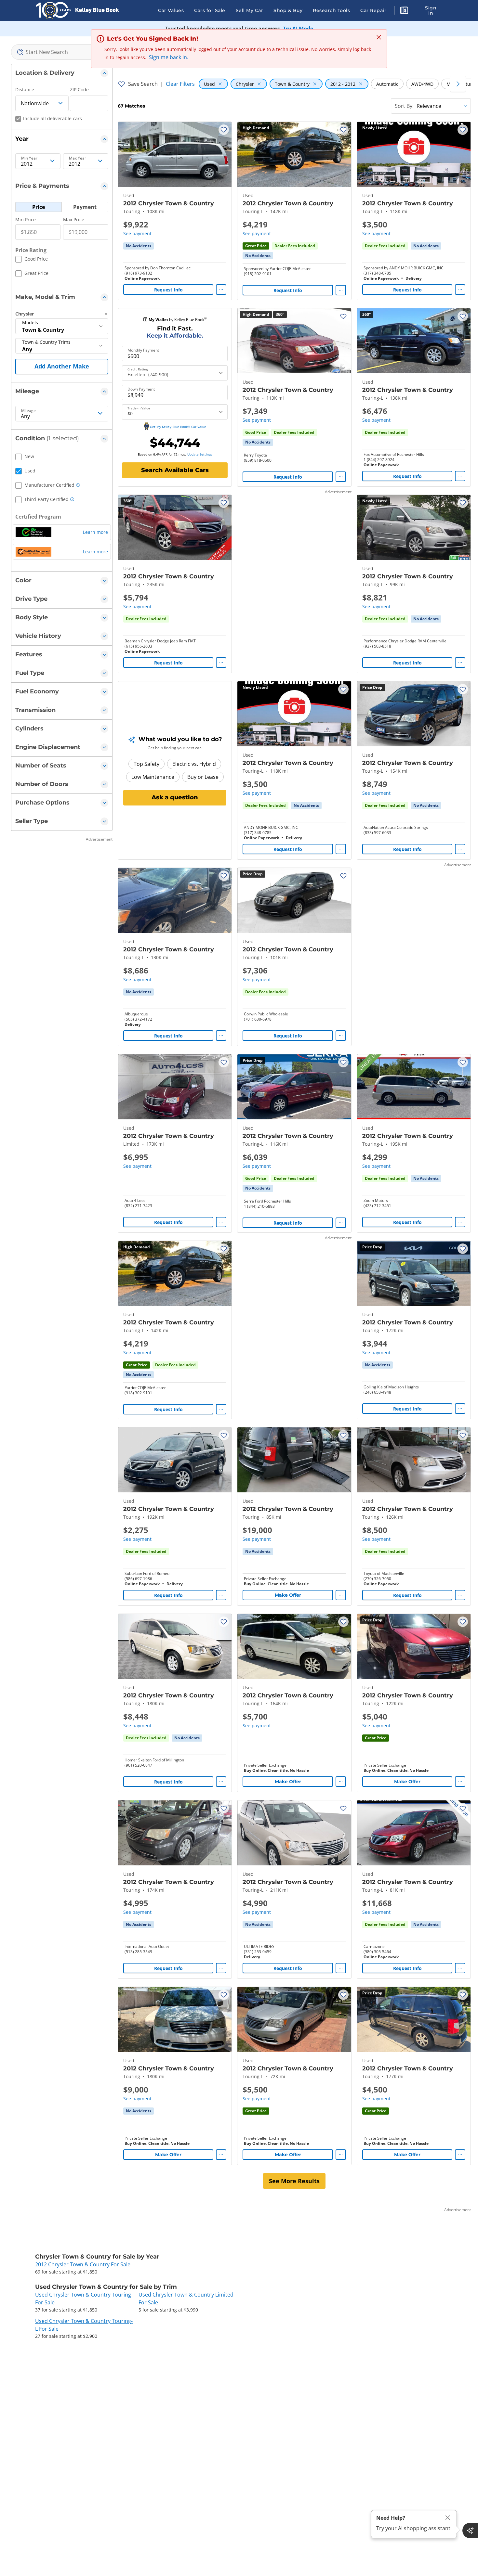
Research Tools (331, 10)
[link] (139, 246)
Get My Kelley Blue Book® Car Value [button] (178, 427)
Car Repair (373, 10)
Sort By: (404, 106)
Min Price (26, 219)
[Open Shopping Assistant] (470, 2531)
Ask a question (175, 797)
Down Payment (141, 389)
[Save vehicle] (224, 130)
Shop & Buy (288, 10)
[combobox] (62, 52)
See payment (137, 233)
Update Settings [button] (200, 454)
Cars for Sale (210, 10)
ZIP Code (79, 90)
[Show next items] (458, 84)
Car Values (171, 10)
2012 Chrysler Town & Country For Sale (83, 2264)
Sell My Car (250, 10)
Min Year (29, 158)
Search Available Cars (175, 470)
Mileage (28, 411)
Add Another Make (62, 366)
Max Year (78, 158)
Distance (25, 90)
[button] (404, 11)
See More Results (294, 2181)
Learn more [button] (95, 532)
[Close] (448, 2518)
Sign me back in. (169, 57)
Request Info (168, 290)
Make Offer (288, 1595)
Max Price (74, 219)
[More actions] (221, 290)
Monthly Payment (143, 350)
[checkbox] (32, 260)
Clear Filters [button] (180, 84)
